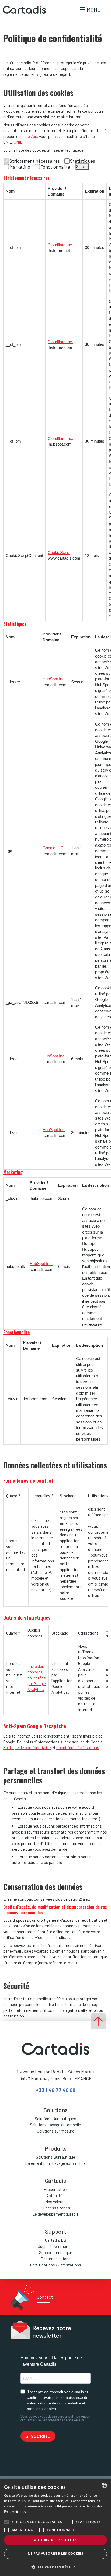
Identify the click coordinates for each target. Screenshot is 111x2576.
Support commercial (56, 2246)
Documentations (56, 2259)
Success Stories (55, 2208)
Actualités (55, 2195)
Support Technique (56, 2252)
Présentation (55, 2189)
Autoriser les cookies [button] (55, 2540)
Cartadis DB (56, 2240)
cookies (30, 136)
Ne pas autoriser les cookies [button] (55, 2554)
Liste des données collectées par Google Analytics (37, 1678)
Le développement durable (55, 2214)
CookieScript (59, 552)
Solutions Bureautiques (55, 2119)
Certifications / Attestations (56, 2265)
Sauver (82, 166)
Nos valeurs (55, 2202)
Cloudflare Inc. (60, 245)
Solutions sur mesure (56, 2131)
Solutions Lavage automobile (55, 2125)
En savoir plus (15, 2512)
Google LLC (53, 848)
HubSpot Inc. (54, 679)
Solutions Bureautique (55, 2157)
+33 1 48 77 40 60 (56, 2090)
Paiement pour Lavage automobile (55, 2163)
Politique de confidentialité (27, 1747)
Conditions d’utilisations (78, 1747)
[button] (55, 2567)
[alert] (55, 2527)
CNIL (18, 142)
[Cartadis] (23, 10)
